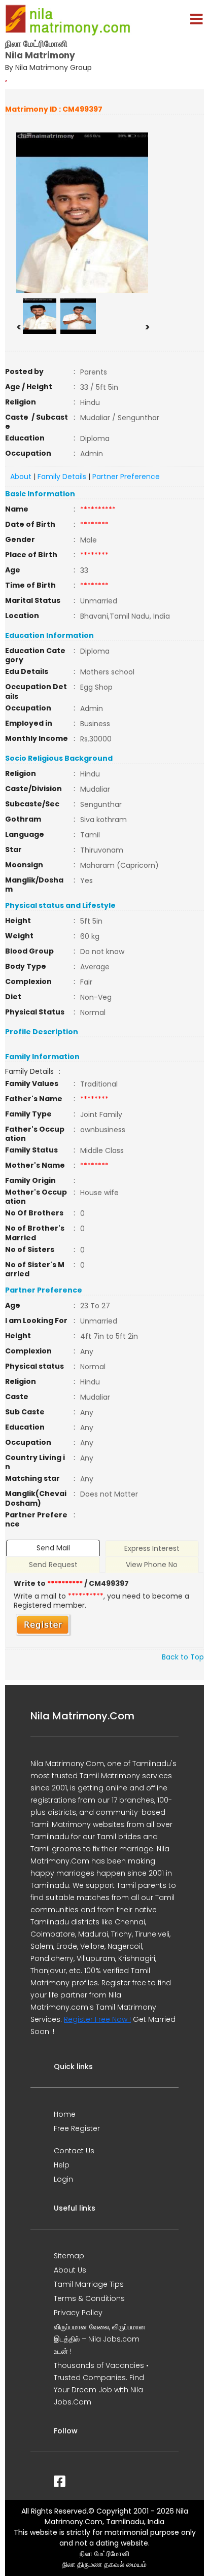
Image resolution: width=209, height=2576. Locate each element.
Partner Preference (126, 477)
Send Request (53, 1565)
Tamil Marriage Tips (89, 2284)
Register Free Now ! (97, 2019)
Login (63, 2179)
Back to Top (183, 1657)
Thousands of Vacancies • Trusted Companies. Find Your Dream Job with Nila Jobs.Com (101, 2384)
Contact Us (74, 2151)
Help (62, 2165)
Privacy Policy (78, 2313)
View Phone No (152, 1565)
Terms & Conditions (89, 2298)
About (21, 477)
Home (65, 2114)
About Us (70, 2270)
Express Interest (152, 1548)
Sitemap (69, 2256)
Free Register (77, 2128)
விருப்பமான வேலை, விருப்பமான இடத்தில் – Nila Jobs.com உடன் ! (100, 2339)
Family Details (62, 477)
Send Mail (53, 1548)
